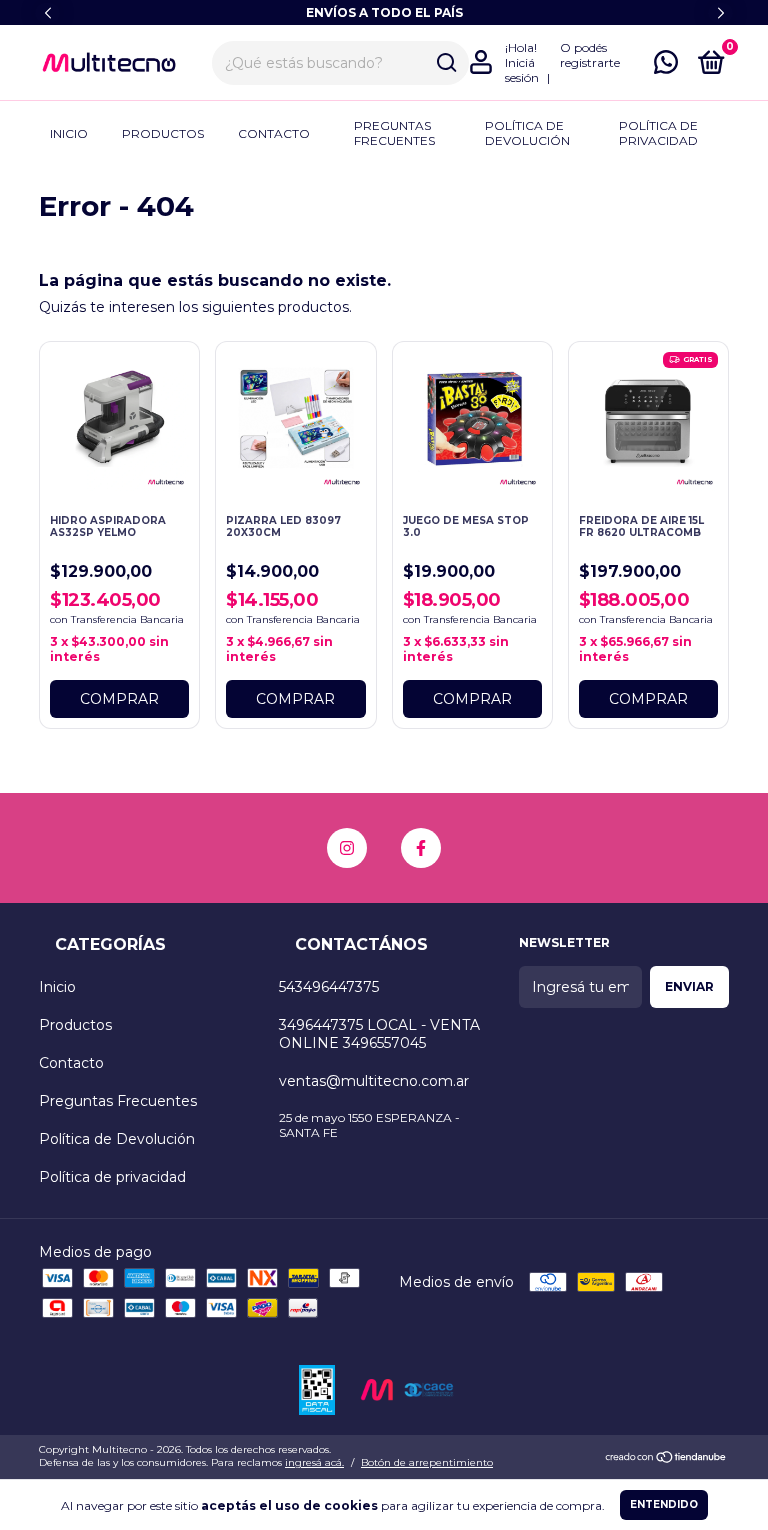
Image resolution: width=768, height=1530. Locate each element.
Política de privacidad (658, 133)
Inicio (69, 133)
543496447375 (329, 987)
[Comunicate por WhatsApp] (666, 66)
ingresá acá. (314, 1462)
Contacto (274, 133)
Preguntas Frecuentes (394, 133)
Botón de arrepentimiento (427, 1462)
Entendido (664, 1504)
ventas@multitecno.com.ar (374, 1081)
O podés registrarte (590, 55)
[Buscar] (445, 63)
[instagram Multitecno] (347, 848)
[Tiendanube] (666, 1459)
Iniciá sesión (522, 70)
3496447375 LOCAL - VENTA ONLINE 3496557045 (379, 1034)
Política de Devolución (527, 133)
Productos (163, 133)
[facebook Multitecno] (421, 848)
